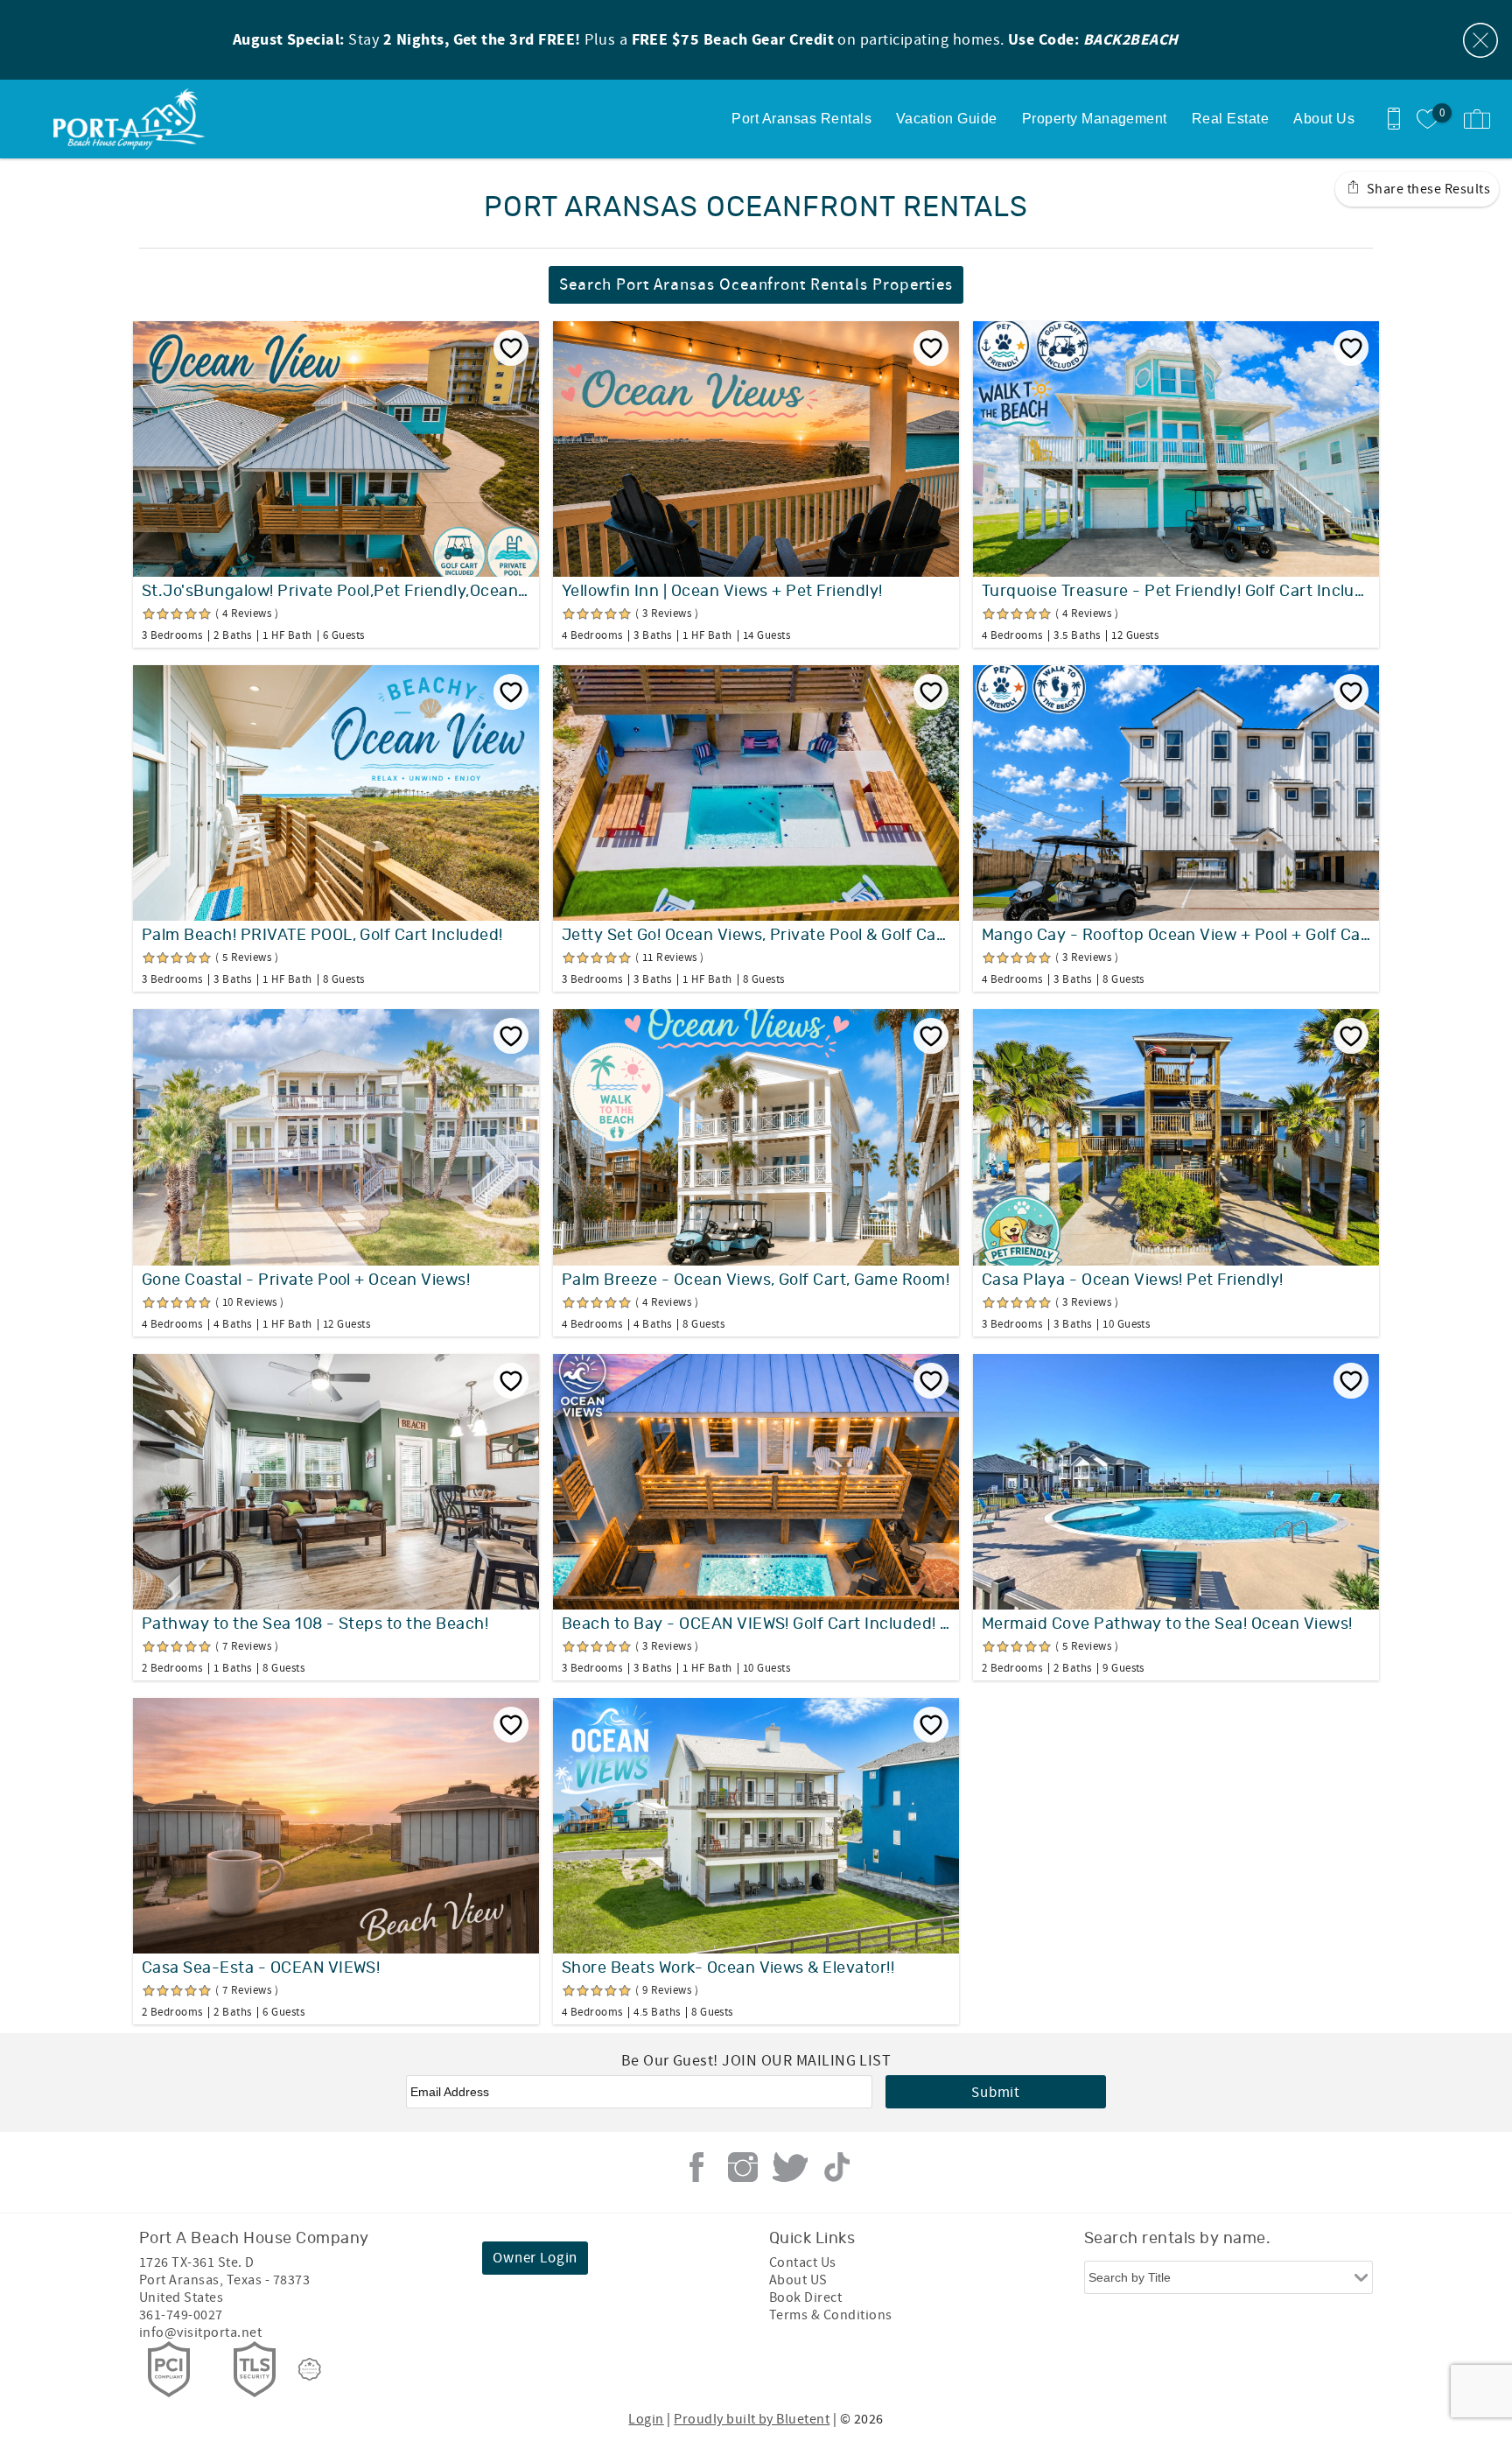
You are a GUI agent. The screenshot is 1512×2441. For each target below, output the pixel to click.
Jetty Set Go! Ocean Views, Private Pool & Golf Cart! (756, 936)
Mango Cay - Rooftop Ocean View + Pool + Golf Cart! (1176, 936)
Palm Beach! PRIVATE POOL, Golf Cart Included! (322, 936)
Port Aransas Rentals (801, 119)
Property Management (1095, 119)
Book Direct (805, 2297)
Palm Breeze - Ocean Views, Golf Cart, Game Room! (756, 1280)
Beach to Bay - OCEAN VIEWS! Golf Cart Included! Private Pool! (756, 1624)
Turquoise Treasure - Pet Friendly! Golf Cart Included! (1176, 592)
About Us (1324, 119)
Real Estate (1230, 119)
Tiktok (836, 2167)
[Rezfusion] (310, 2369)
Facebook (696, 2167)
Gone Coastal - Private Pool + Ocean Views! (306, 1280)
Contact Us (803, 2262)
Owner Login (535, 2258)
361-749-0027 (181, 2315)
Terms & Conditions (831, 2315)
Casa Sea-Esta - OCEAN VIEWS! (261, 1968)
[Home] (133, 119)
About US (798, 2280)
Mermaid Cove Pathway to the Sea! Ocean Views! (1167, 1624)
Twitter (790, 2167)
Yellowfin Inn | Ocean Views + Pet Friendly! (722, 592)
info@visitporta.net (200, 2332)
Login (646, 2419)
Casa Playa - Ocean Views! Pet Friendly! (1133, 1280)
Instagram (743, 2167)
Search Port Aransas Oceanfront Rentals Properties (756, 285)
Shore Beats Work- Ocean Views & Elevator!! (728, 1968)
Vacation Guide (947, 119)
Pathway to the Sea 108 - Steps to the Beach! (315, 1624)
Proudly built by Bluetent (752, 2419)
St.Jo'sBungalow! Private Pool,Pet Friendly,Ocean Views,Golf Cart (336, 592)
